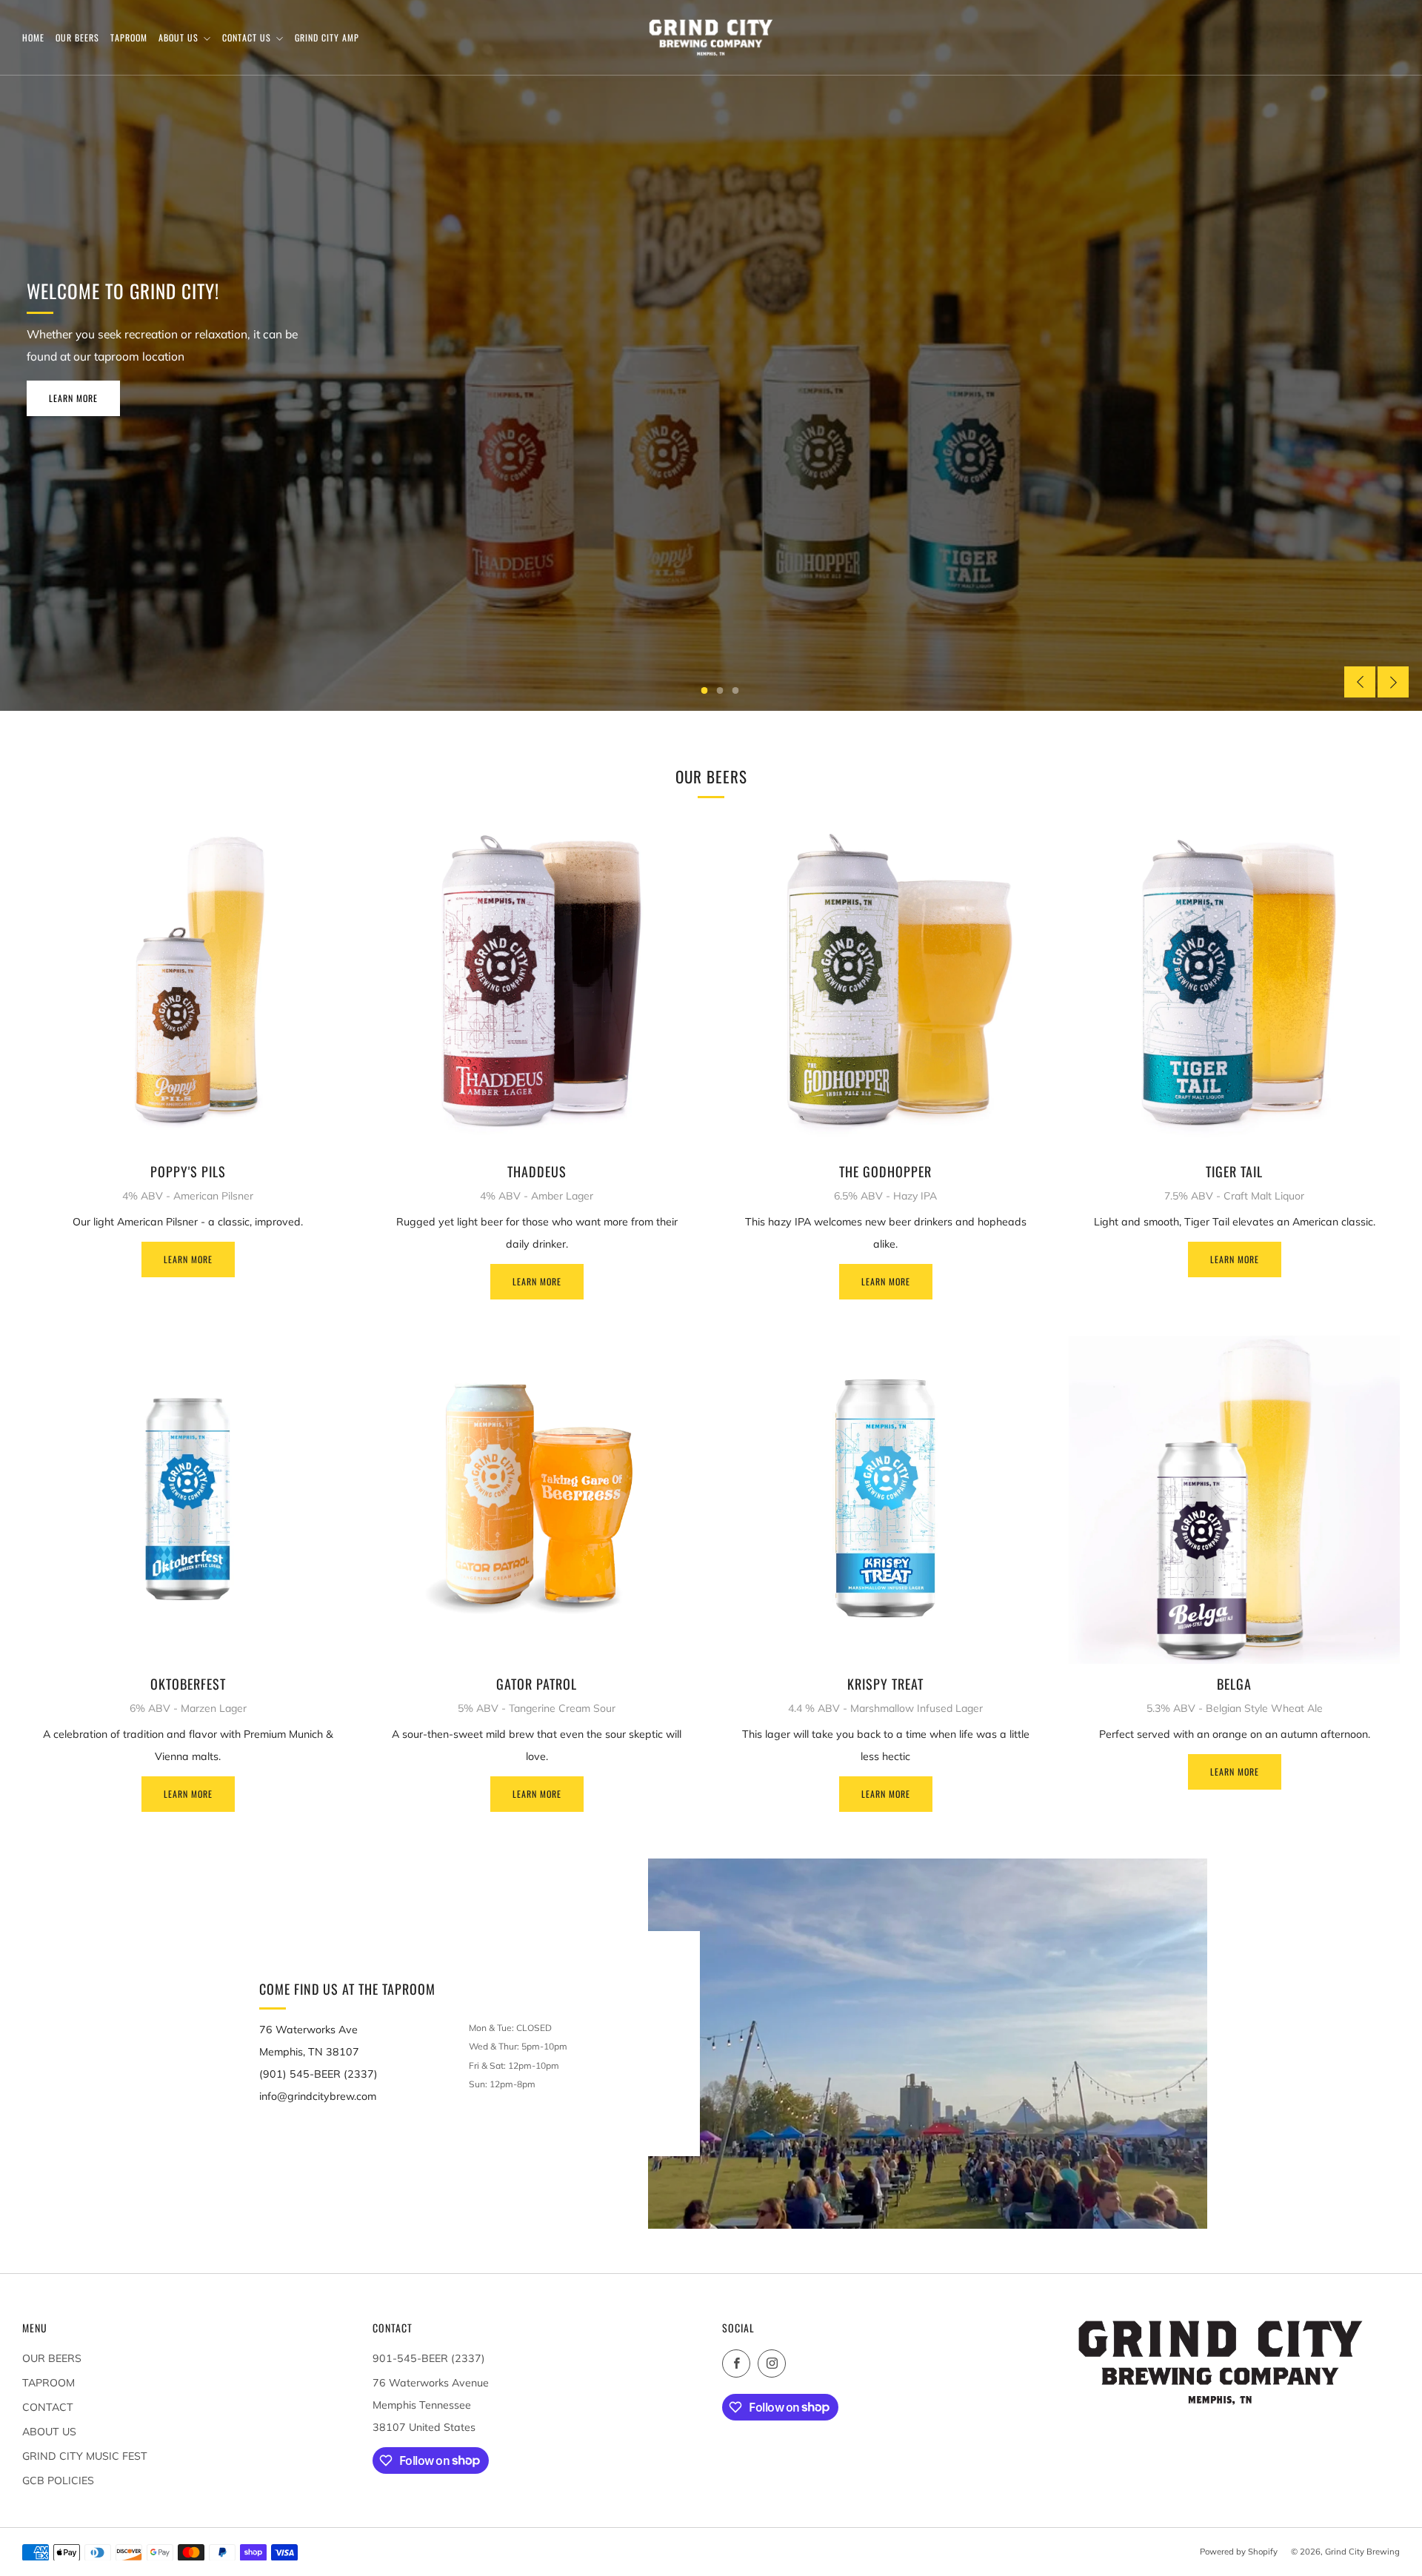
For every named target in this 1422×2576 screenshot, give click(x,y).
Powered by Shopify (1239, 2552)
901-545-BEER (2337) (429, 2358)
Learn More (73, 398)
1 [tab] (705, 690)
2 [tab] (720, 690)
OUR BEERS (52, 2358)
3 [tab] (736, 690)
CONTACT (48, 2407)
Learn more (188, 1259)
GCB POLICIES (58, 2480)
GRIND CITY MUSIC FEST (85, 2456)
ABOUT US (49, 2432)
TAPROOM (49, 2383)
